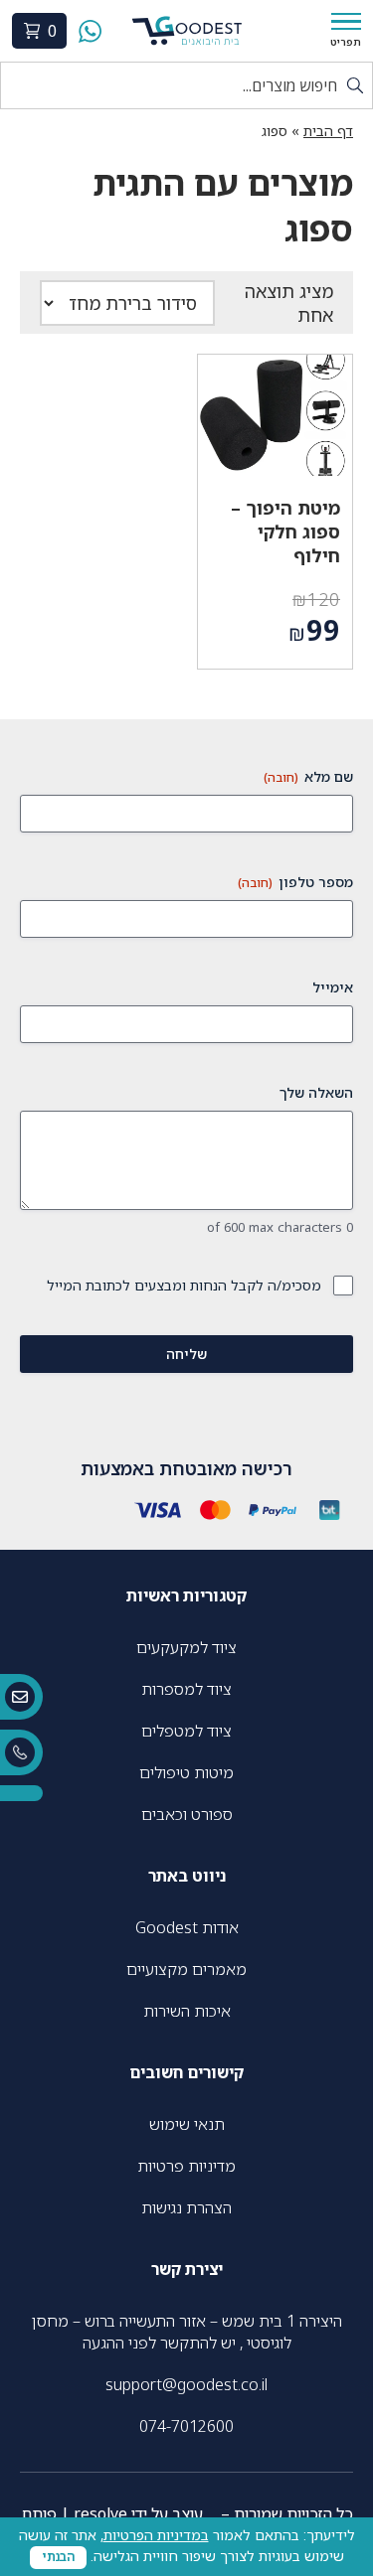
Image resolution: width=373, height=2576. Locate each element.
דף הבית (328, 131)
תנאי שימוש (187, 2124)
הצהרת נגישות (186, 2207)
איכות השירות (187, 2011)
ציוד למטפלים (186, 1731)
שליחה (186, 1354)
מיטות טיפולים (186, 1772)
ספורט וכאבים (187, 1814)
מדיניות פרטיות (186, 2166)
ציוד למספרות (186, 1689)
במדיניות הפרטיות (156, 2535)
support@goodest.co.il (186, 2384)
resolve (100, 2513)
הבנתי (58, 2557)
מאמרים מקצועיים (186, 1969)
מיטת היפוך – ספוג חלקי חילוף (285, 531)
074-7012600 (186, 2426)
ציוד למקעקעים (186, 1647)
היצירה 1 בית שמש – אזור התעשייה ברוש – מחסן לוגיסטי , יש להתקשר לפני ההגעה (187, 2332)
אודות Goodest (187, 1927)
